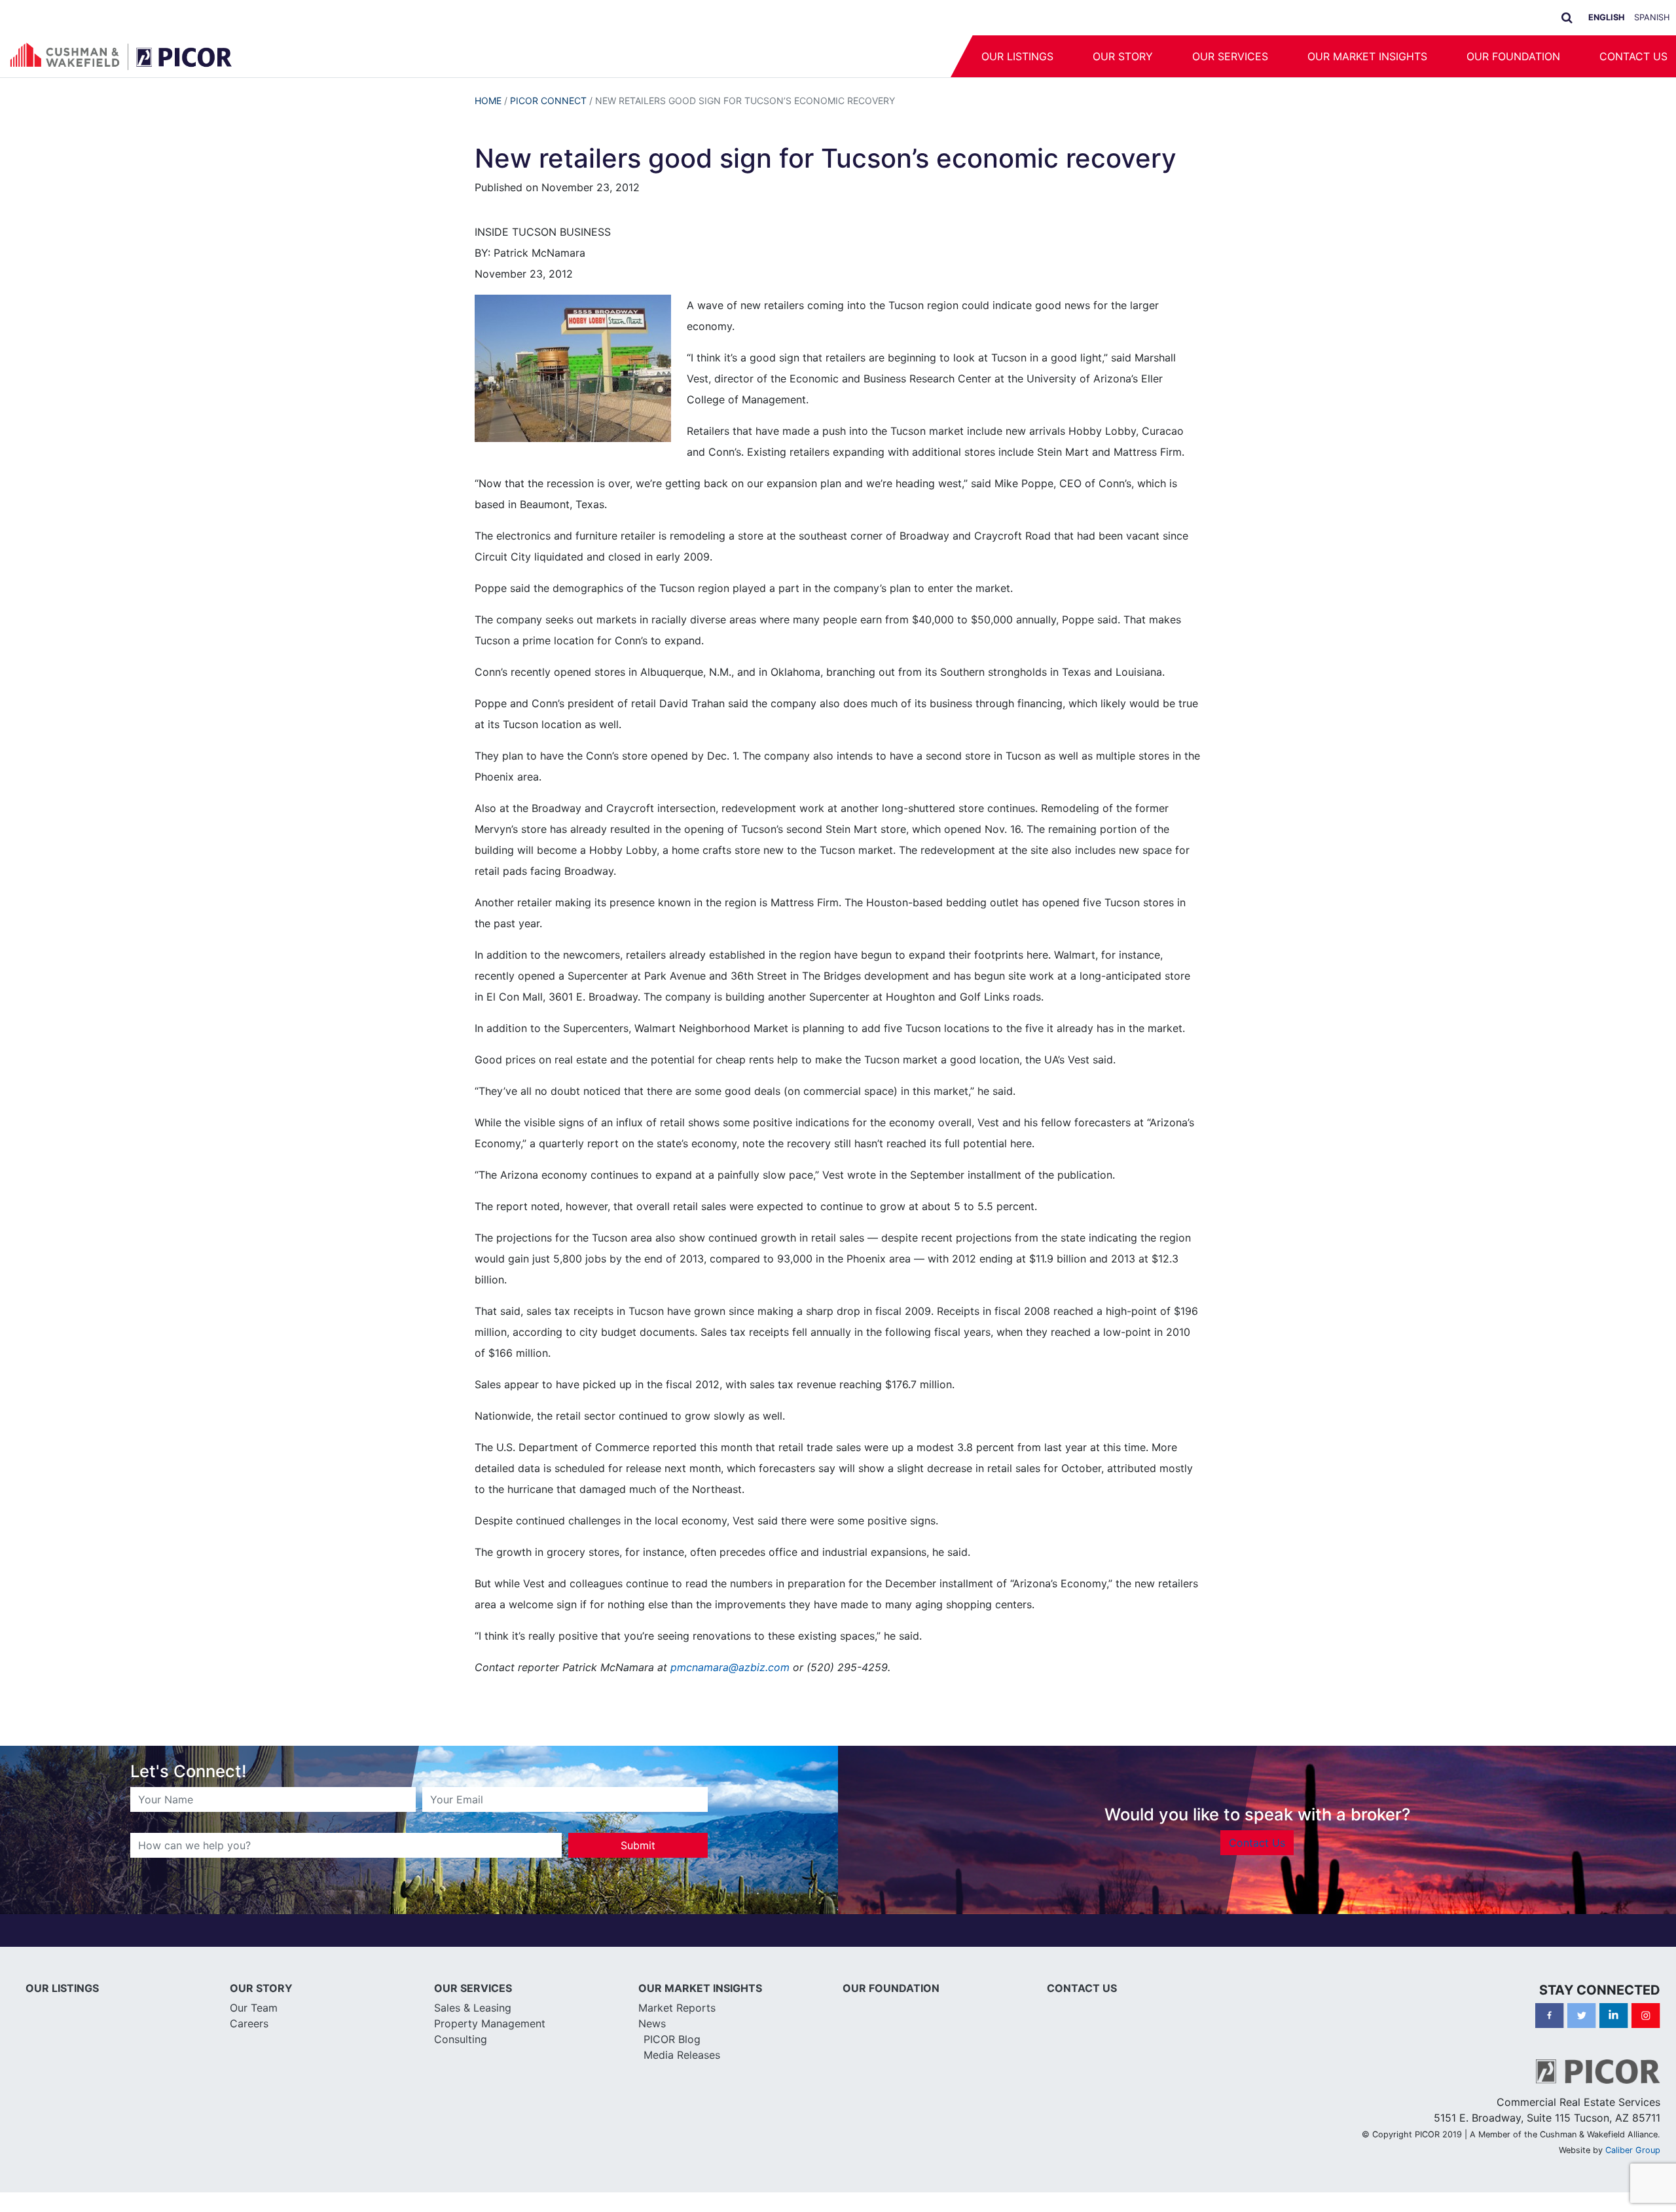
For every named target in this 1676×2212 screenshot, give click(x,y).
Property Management (490, 2023)
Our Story (1123, 56)
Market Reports (677, 2008)
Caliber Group (1633, 2150)
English (1607, 17)
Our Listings (1017, 56)
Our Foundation (1513, 56)
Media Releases (682, 2055)
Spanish (1652, 17)
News (652, 2023)
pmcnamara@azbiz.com (730, 1667)
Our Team (254, 2008)
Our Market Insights (1367, 56)
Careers (249, 2023)
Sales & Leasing (473, 2008)
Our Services (1230, 56)
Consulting (461, 2039)
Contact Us (1257, 1843)
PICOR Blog (672, 2039)
